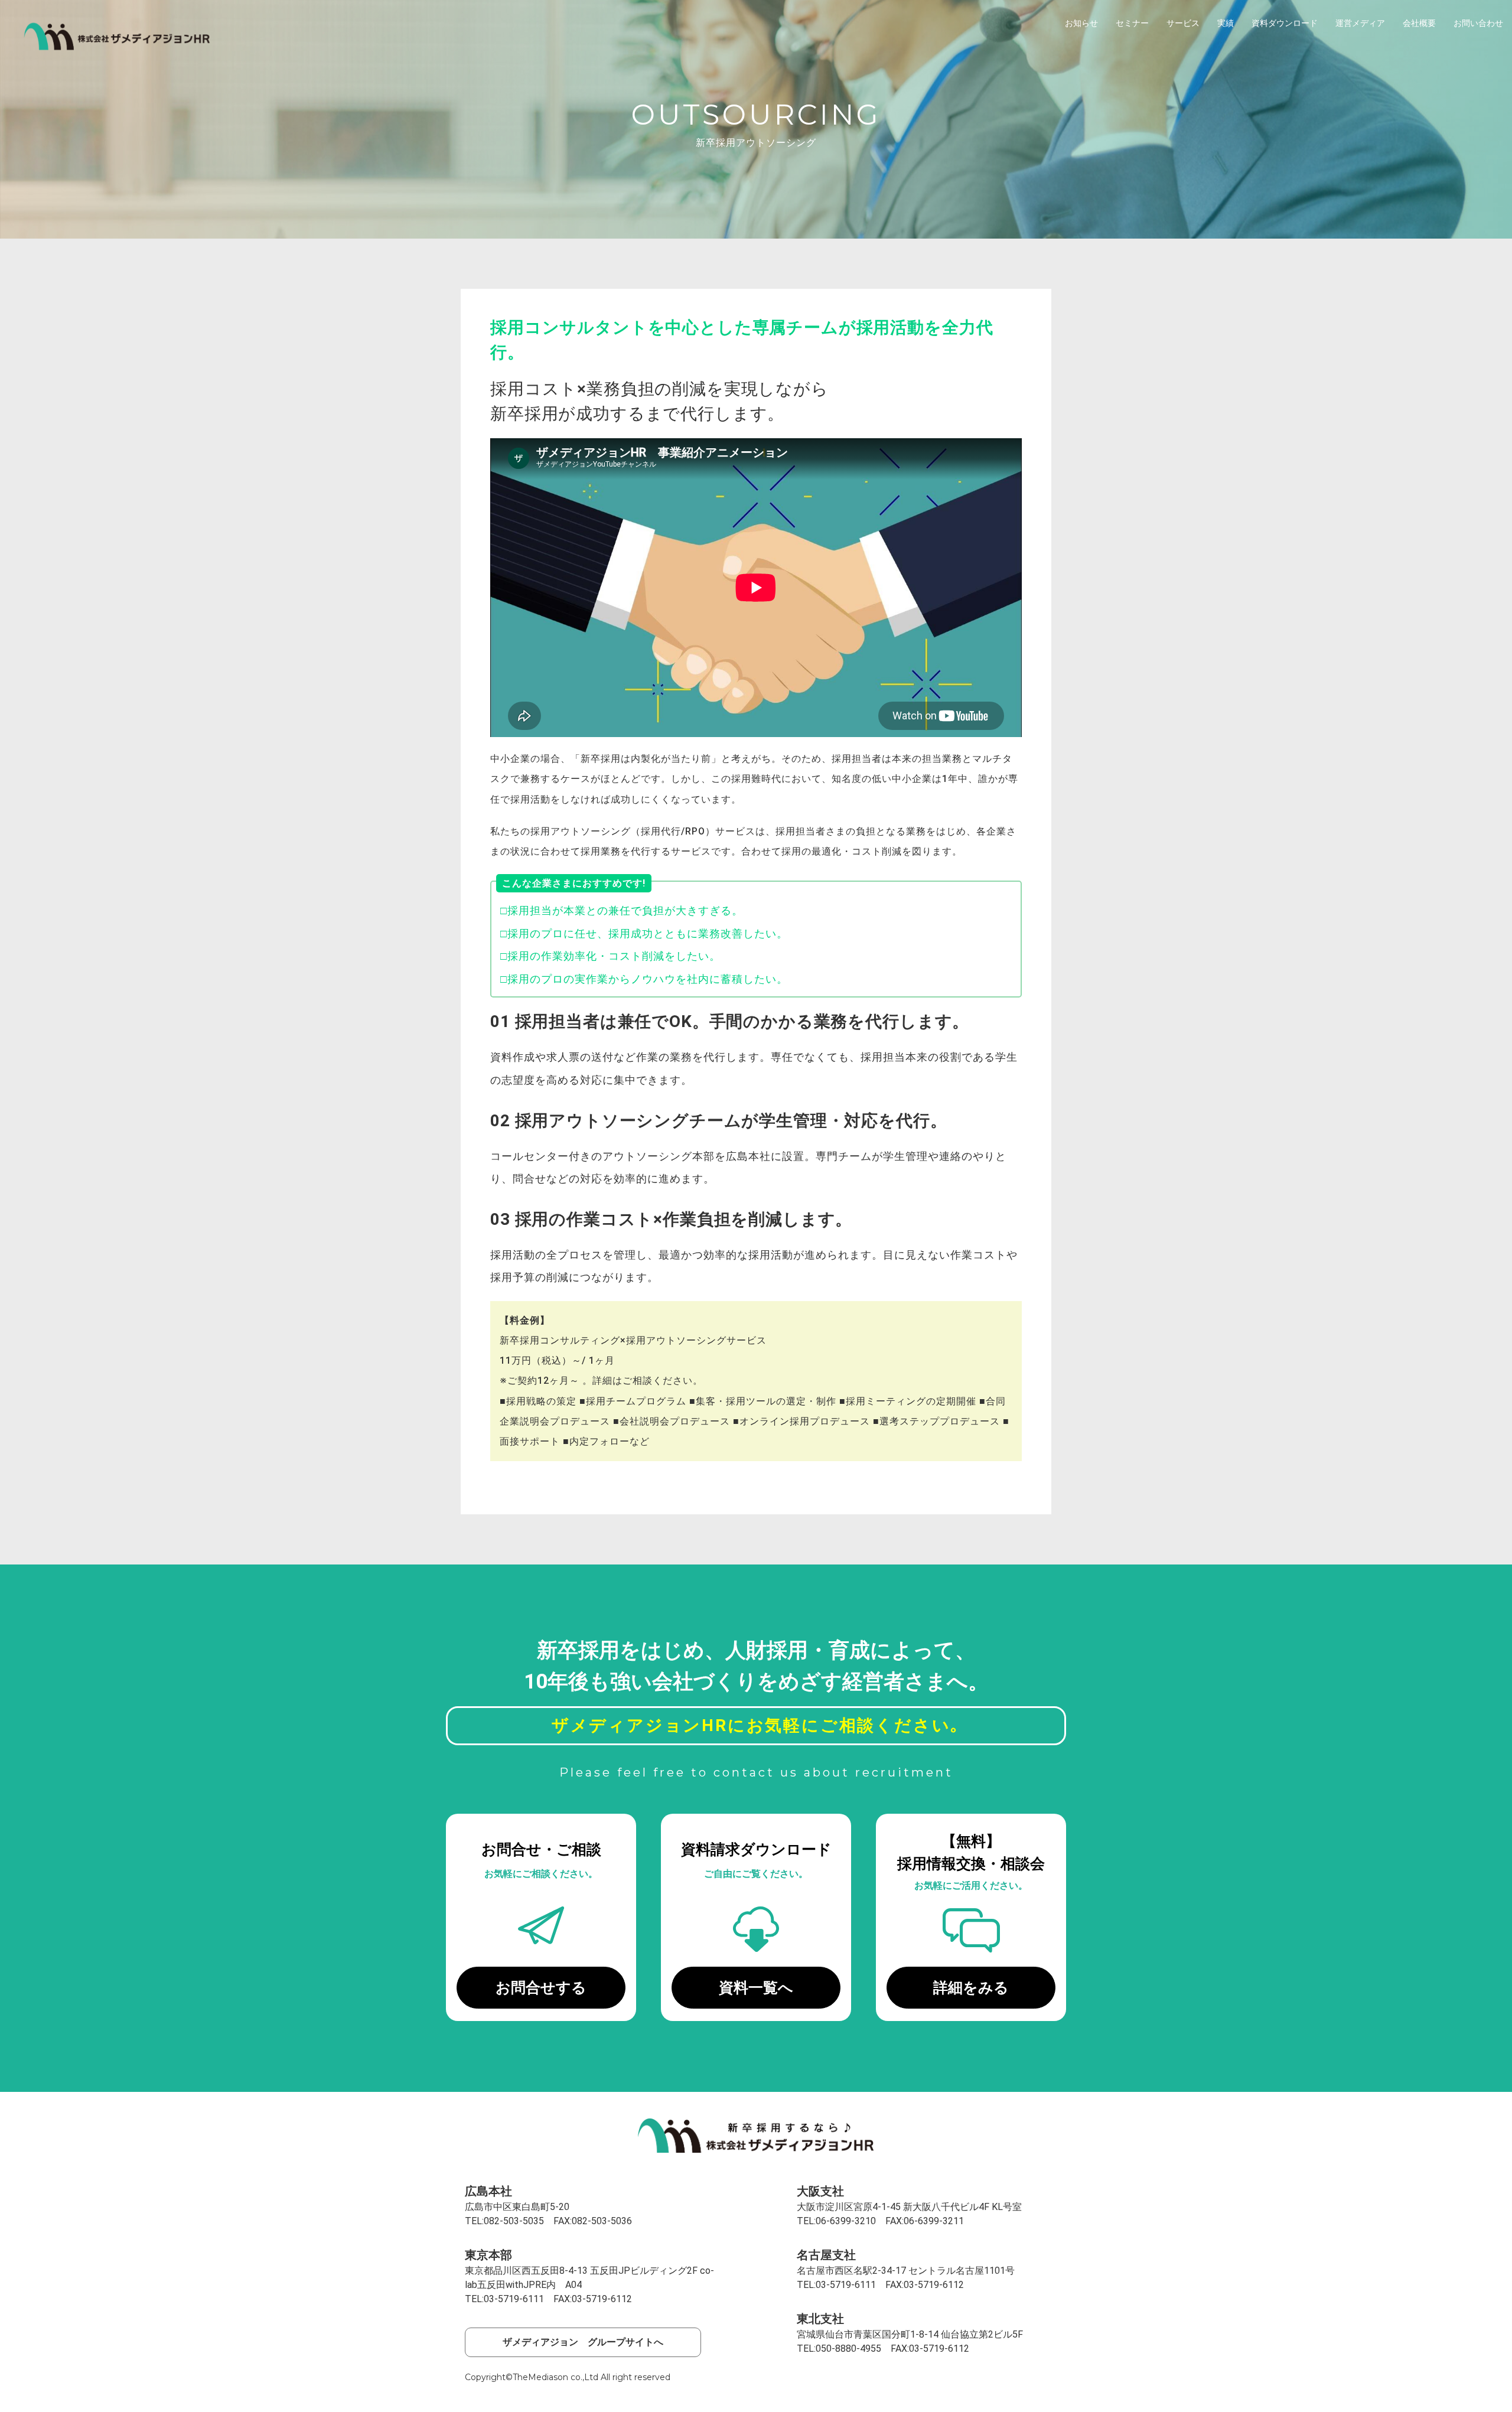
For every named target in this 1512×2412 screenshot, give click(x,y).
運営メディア (1360, 23)
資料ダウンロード (1285, 23)
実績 (1226, 23)
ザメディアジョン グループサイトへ (583, 2342)
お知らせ (1081, 23)
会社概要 (1419, 23)
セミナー (1132, 23)
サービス (1183, 23)
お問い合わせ (1478, 23)
